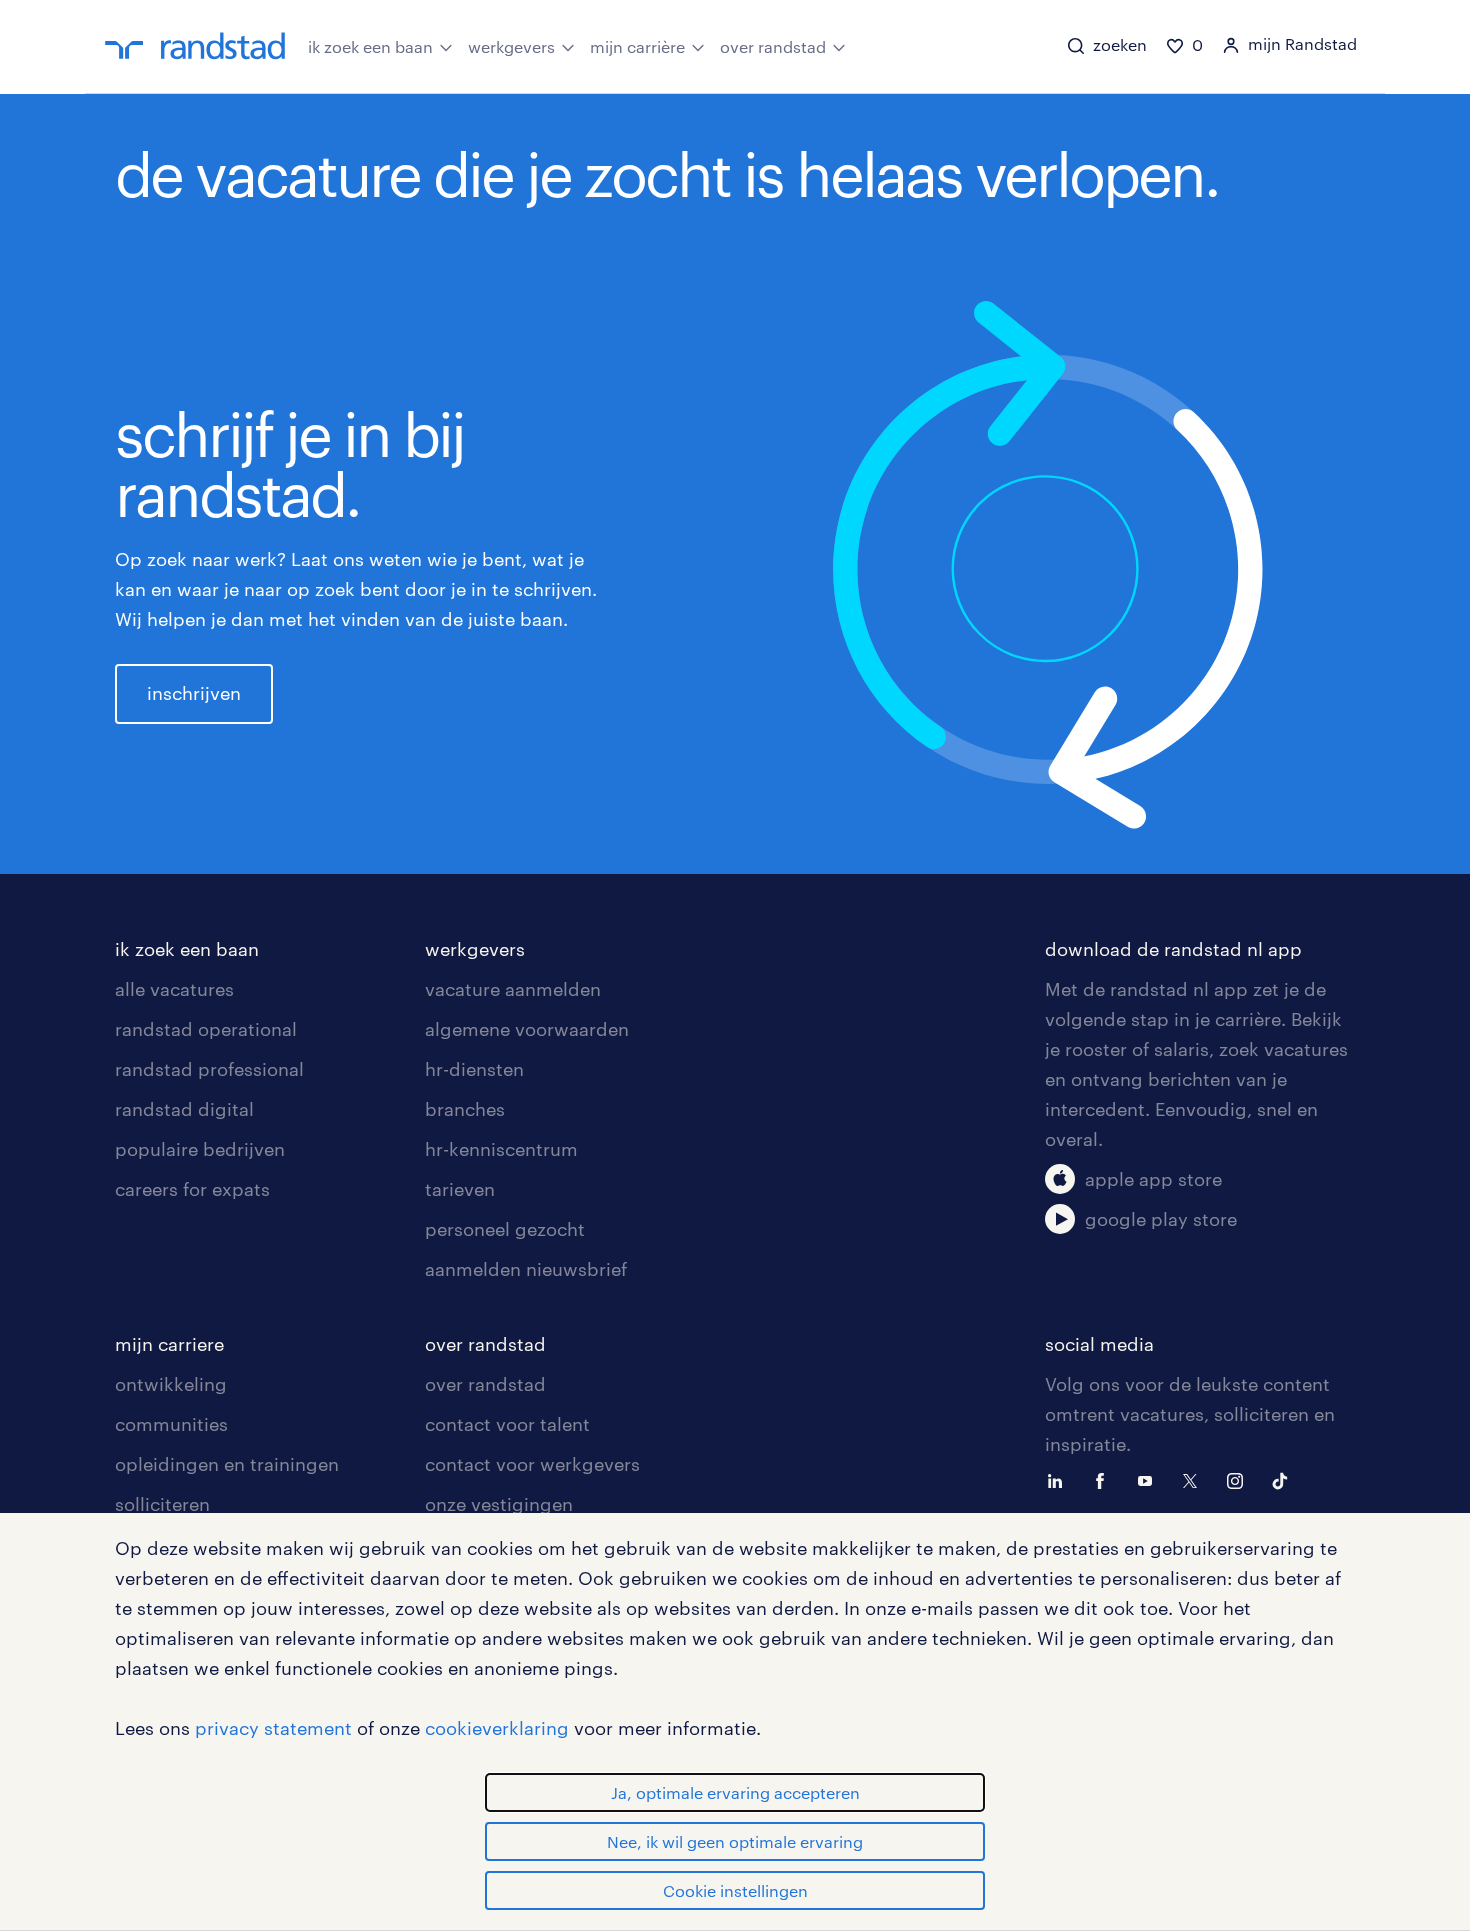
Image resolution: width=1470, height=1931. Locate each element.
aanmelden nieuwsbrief (526, 1269)
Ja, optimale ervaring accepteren (735, 1792)
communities (171, 1424)
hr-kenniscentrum (501, 1149)
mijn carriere (169, 1344)
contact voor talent (507, 1424)
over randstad (773, 46)
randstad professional (209, 1069)
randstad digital (184, 1109)
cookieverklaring (497, 1728)
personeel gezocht (505, 1229)
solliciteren (162, 1504)
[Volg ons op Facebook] (1105, 1479)
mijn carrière (637, 46)
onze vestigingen (499, 1504)
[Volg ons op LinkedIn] (1060, 1479)
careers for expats (192, 1189)
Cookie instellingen (735, 1890)
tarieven (460, 1189)
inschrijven (194, 693)
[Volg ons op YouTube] (1150, 1479)
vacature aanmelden (513, 989)
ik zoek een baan (370, 46)
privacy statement (273, 1728)
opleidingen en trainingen (227, 1464)
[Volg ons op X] (1195, 1479)
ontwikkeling (171, 1384)
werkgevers (511, 46)
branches (465, 1109)
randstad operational (206, 1029)
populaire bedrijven (200, 1149)
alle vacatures (174, 989)
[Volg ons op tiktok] (1285, 1479)
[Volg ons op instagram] (1240, 1479)
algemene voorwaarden (527, 1029)
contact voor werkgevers (532, 1464)
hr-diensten (474, 1069)
